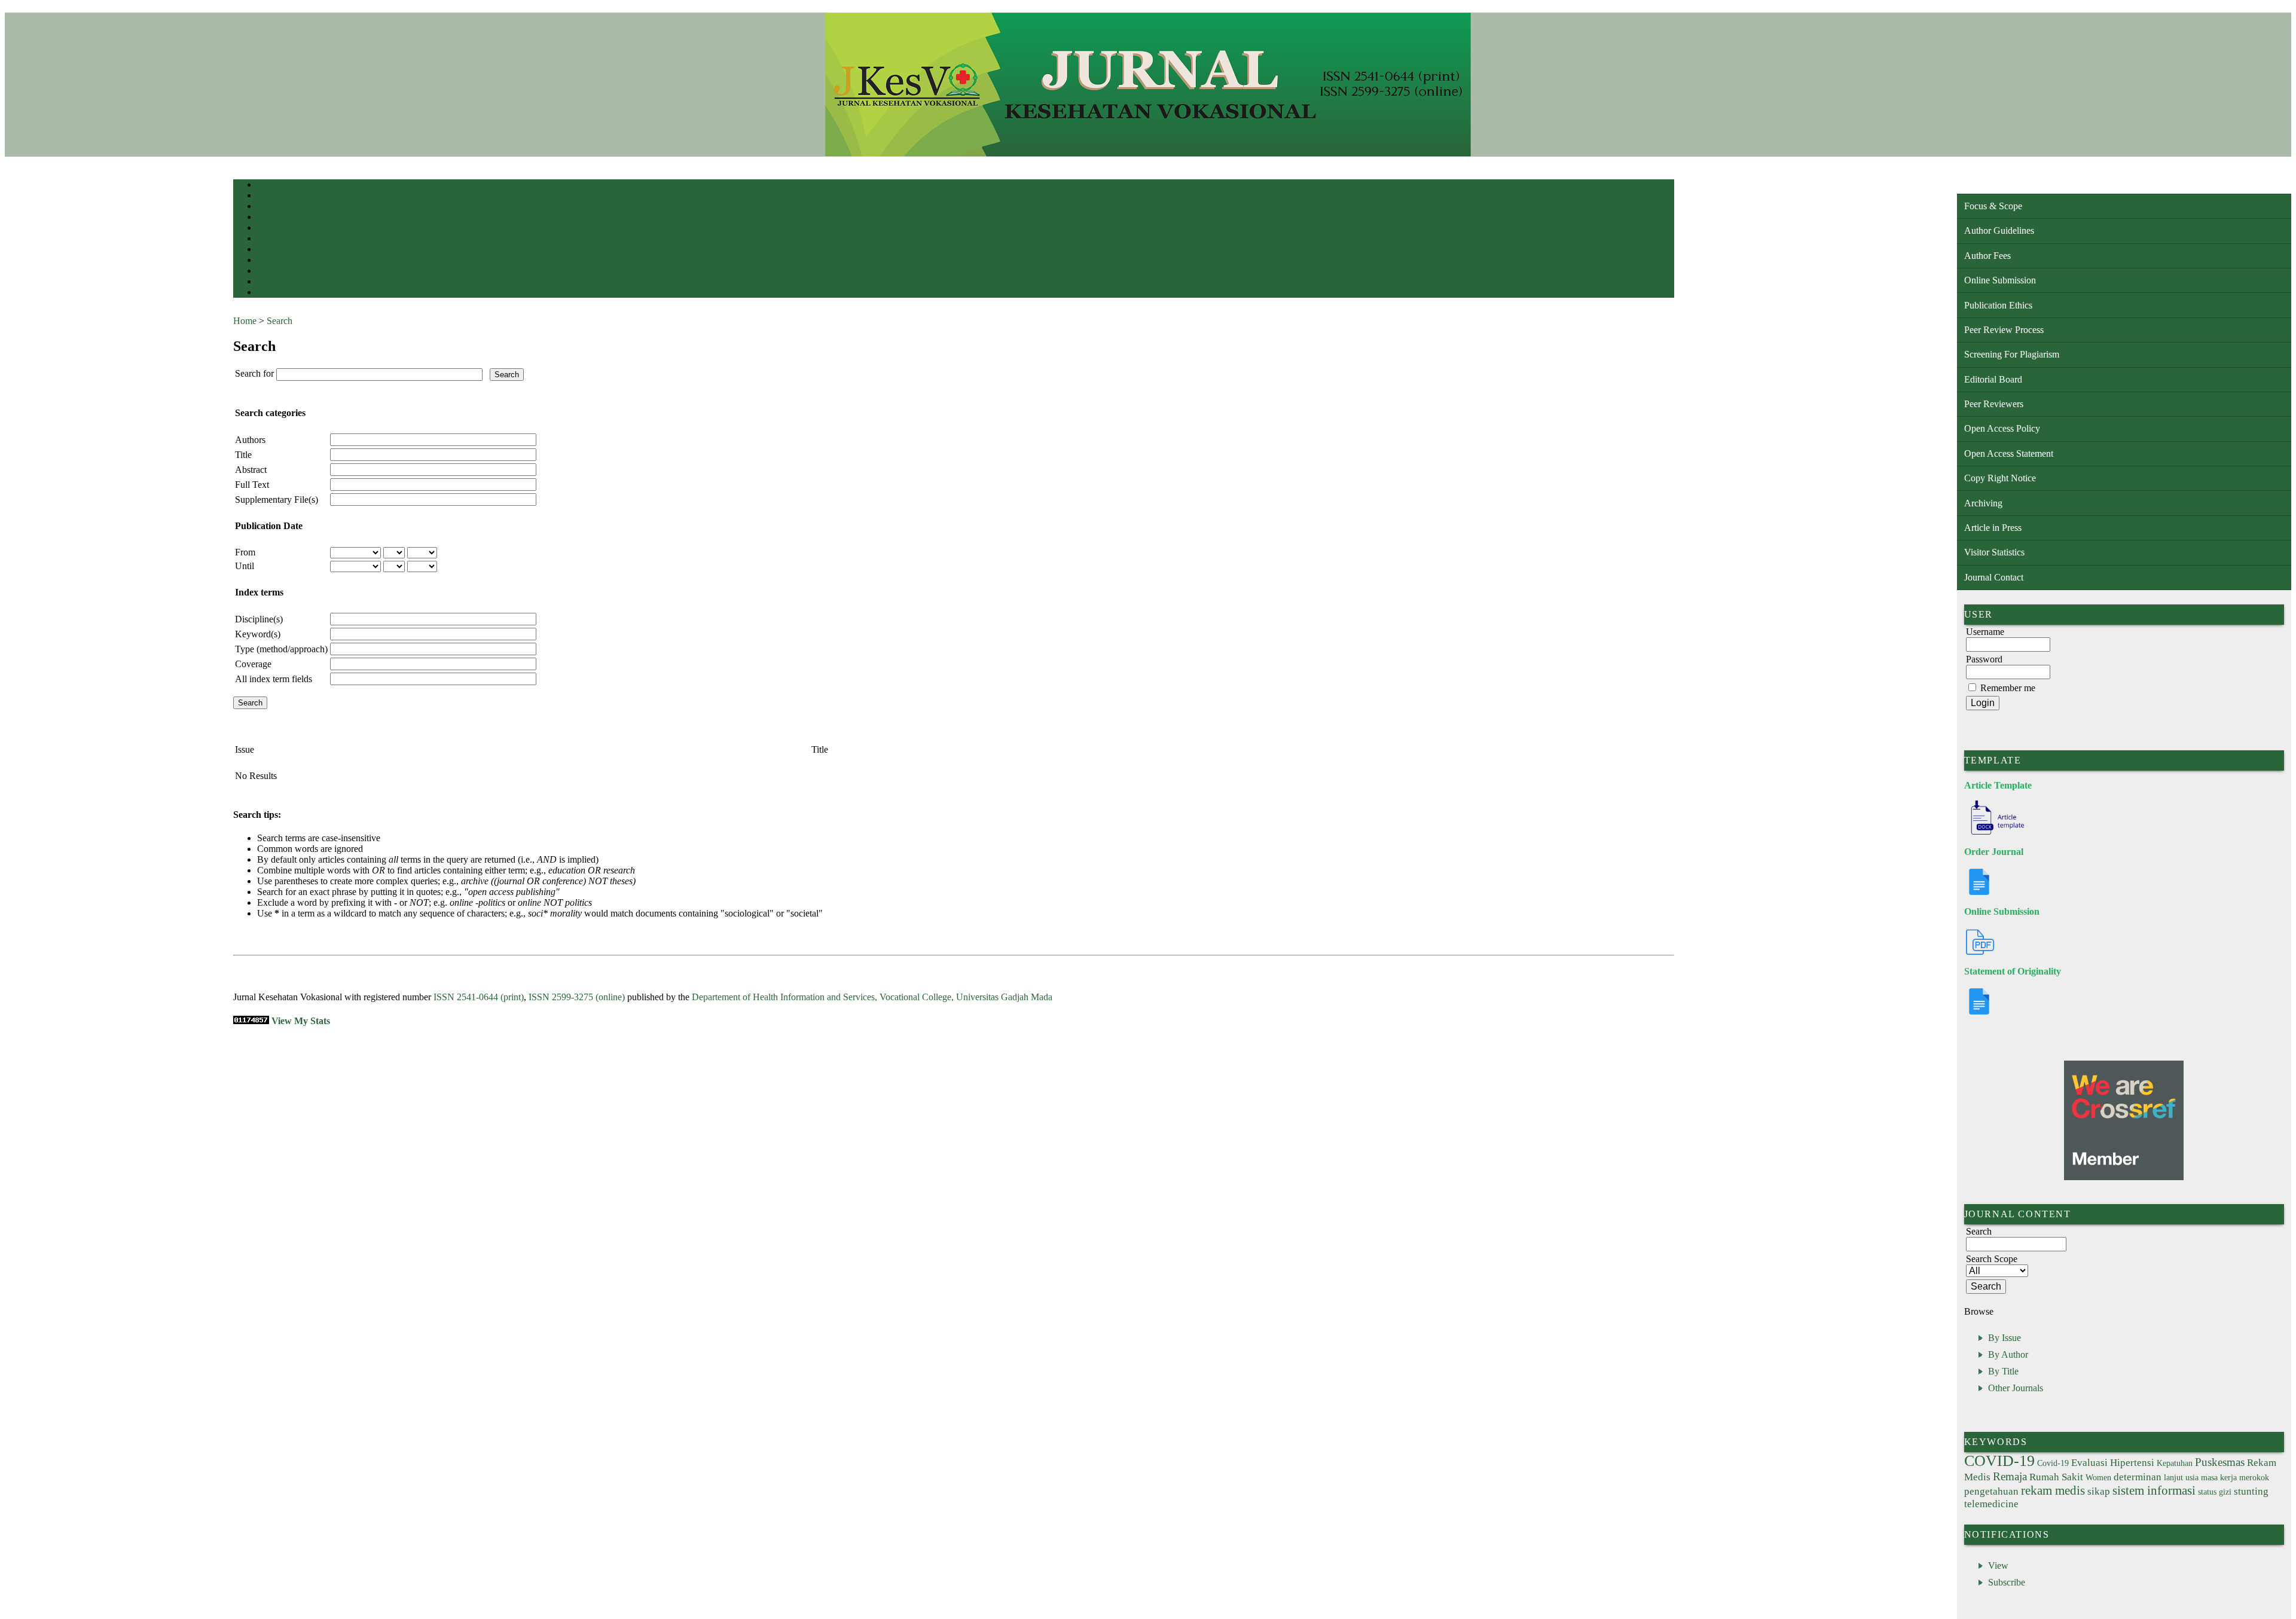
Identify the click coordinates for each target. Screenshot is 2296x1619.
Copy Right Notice (2000, 478)
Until (245, 566)
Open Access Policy (2002, 428)
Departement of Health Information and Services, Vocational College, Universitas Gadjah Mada (872, 997)
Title (243, 455)
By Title (2003, 1371)
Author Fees (1987, 256)
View (1998, 1565)
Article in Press (1993, 528)
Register (268, 218)
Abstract (251, 470)
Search (266, 229)
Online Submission (2000, 280)
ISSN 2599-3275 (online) (577, 997)
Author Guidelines (1999, 230)
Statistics (270, 272)
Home (265, 186)
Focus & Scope (1993, 206)
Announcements (278, 261)
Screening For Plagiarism (2012, 354)
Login (265, 207)
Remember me (2008, 688)
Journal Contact (1994, 577)
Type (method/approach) (281, 649)
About (265, 196)
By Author (2008, 1354)
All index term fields (274, 679)
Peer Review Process (2004, 330)
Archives (269, 250)
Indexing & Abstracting (288, 282)
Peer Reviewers (1994, 404)
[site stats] (251, 1021)
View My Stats (301, 1021)
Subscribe (2007, 1582)
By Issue (2005, 1338)
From (245, 552)
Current (267, 239)
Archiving (1983, 503)
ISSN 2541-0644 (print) (479, 997)
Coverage (253, 664)
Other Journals (2016, 1388)
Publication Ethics (1998, 305)
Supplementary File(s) (277, 500)
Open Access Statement (2009, 453)
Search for (254, 373)
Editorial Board (1993, 379)
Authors (250, 440)
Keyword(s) (258, 634)
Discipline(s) (259, 619)
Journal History (278, 293)
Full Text (252, 485)
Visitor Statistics (1994, 552)
